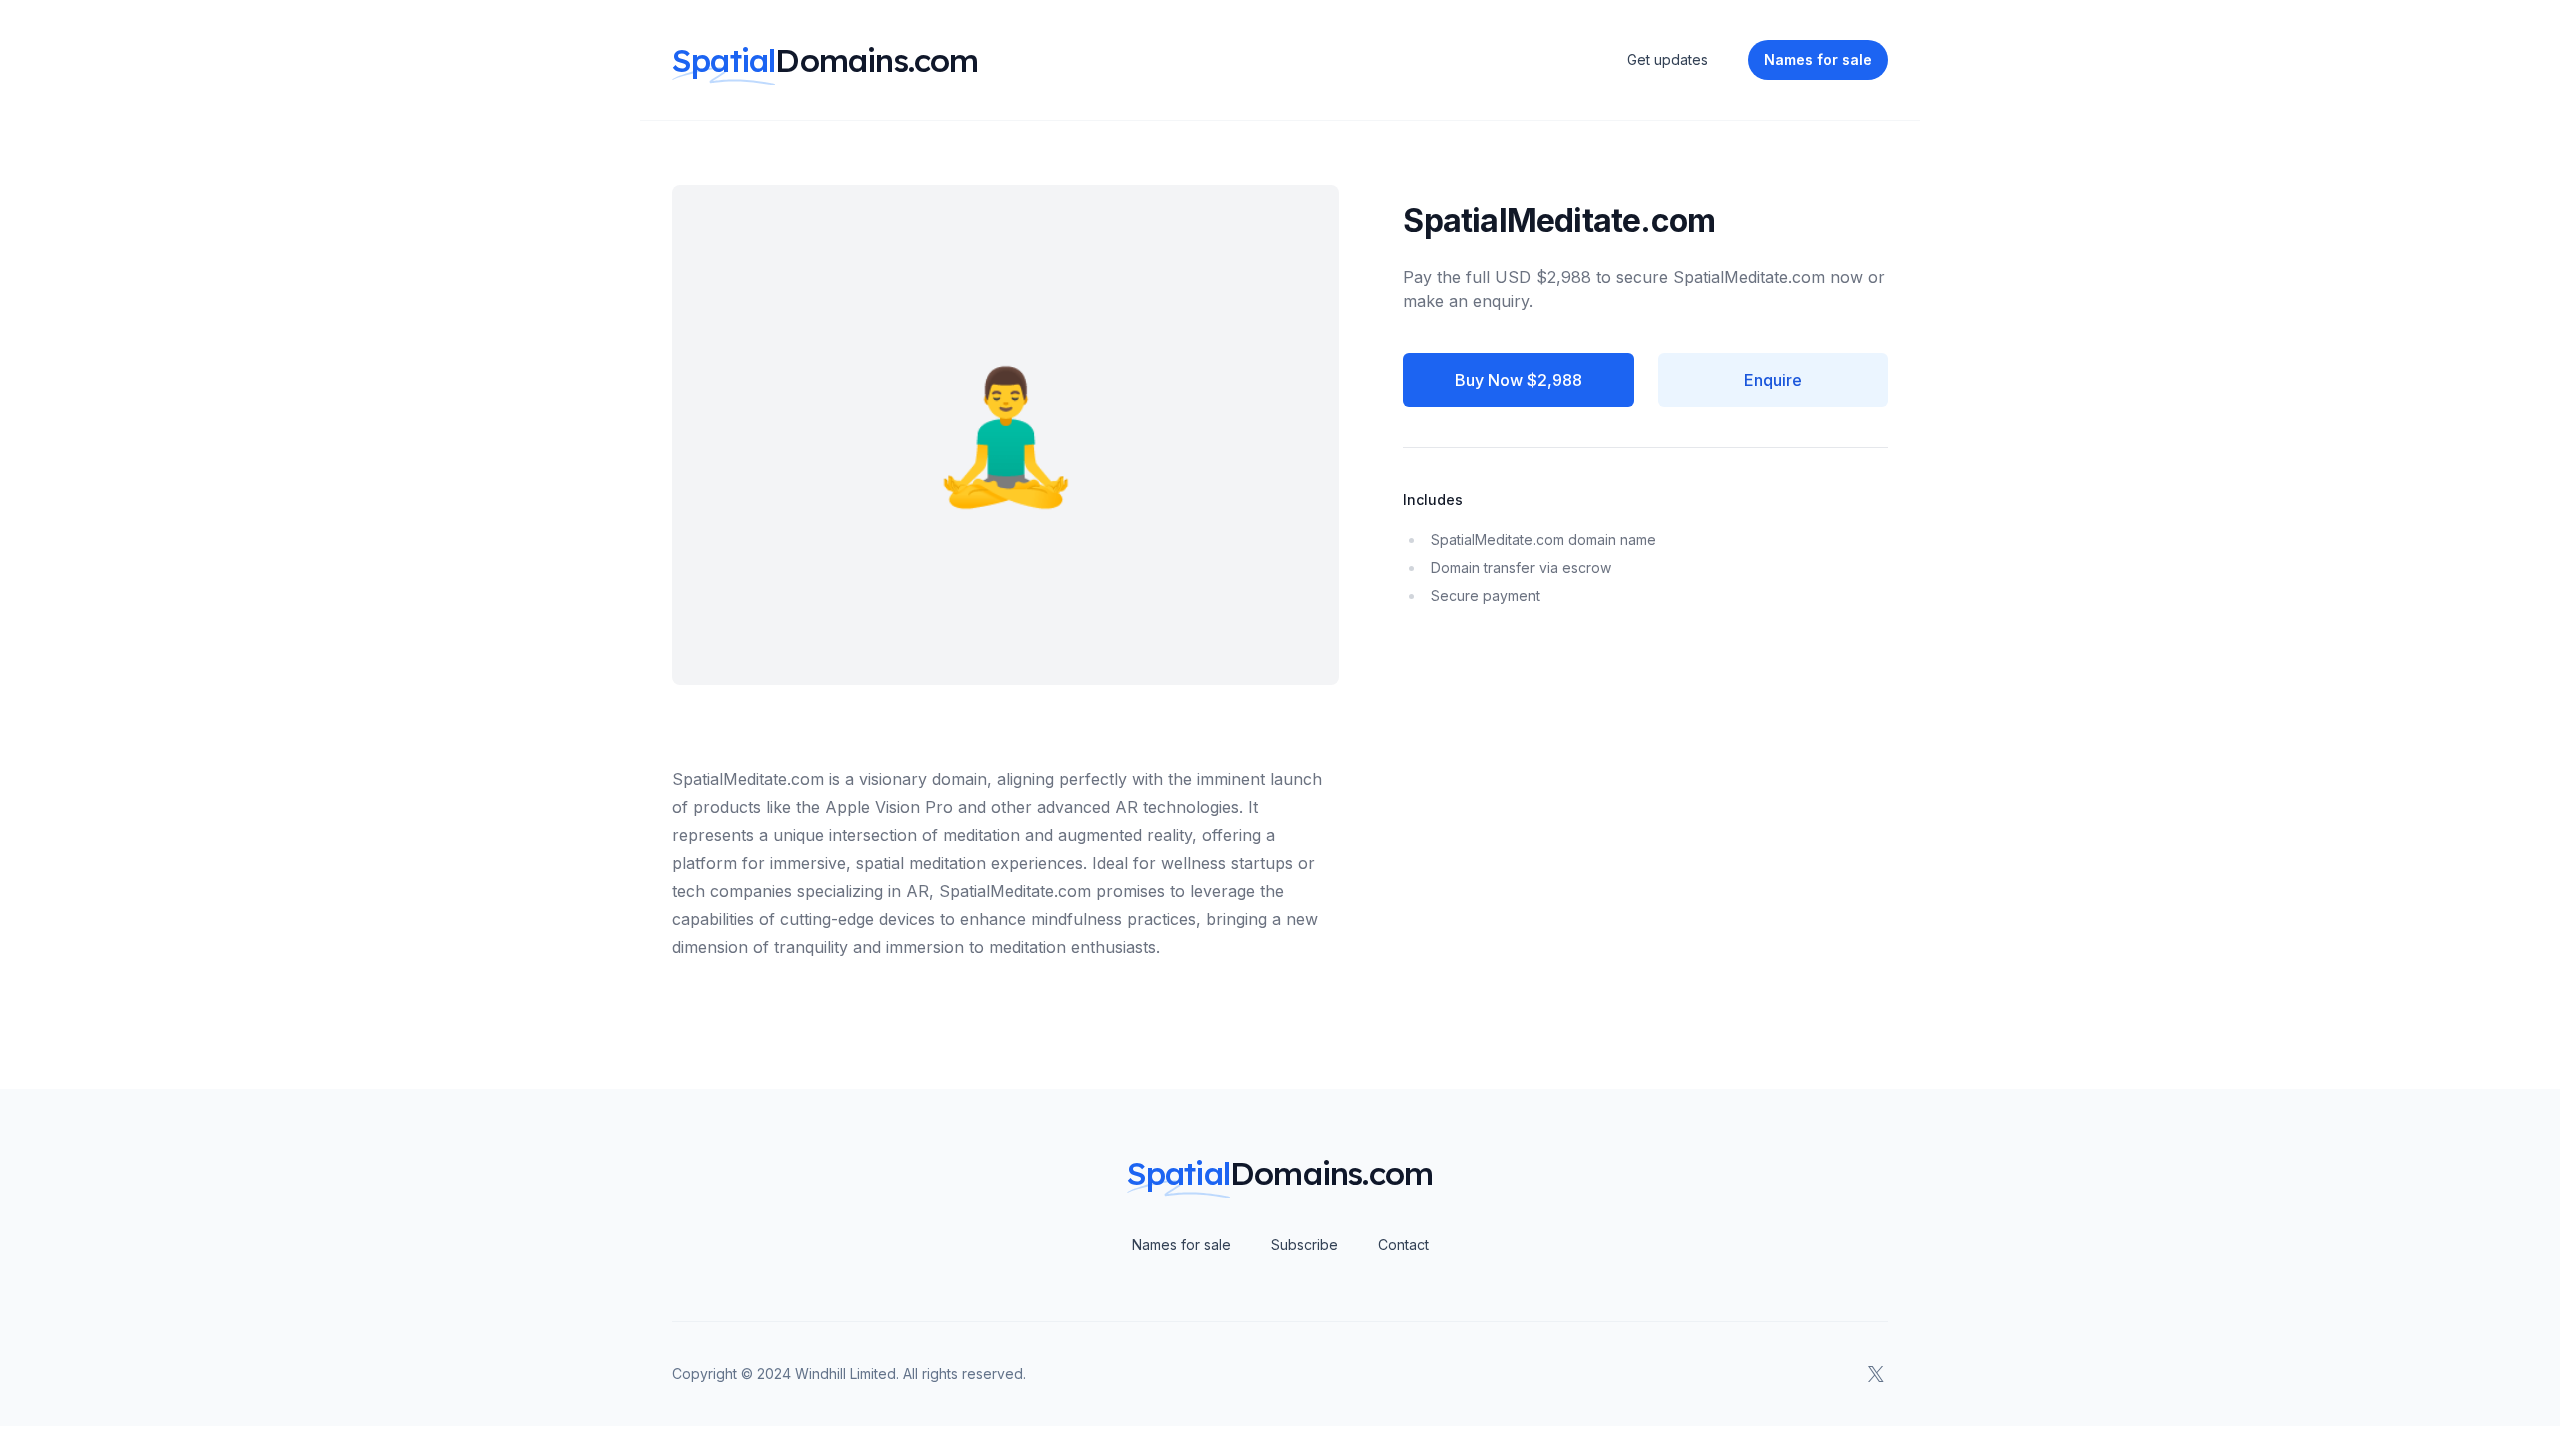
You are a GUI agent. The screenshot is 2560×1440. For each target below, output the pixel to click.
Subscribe (1304, 1244)
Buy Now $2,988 (1518, 380)
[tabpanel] (1005, 843)
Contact (1403, 1244)
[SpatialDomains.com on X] (1876, 1374)
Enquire (1773, 380)
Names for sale (1181, 1244)
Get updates (1667, 59)
